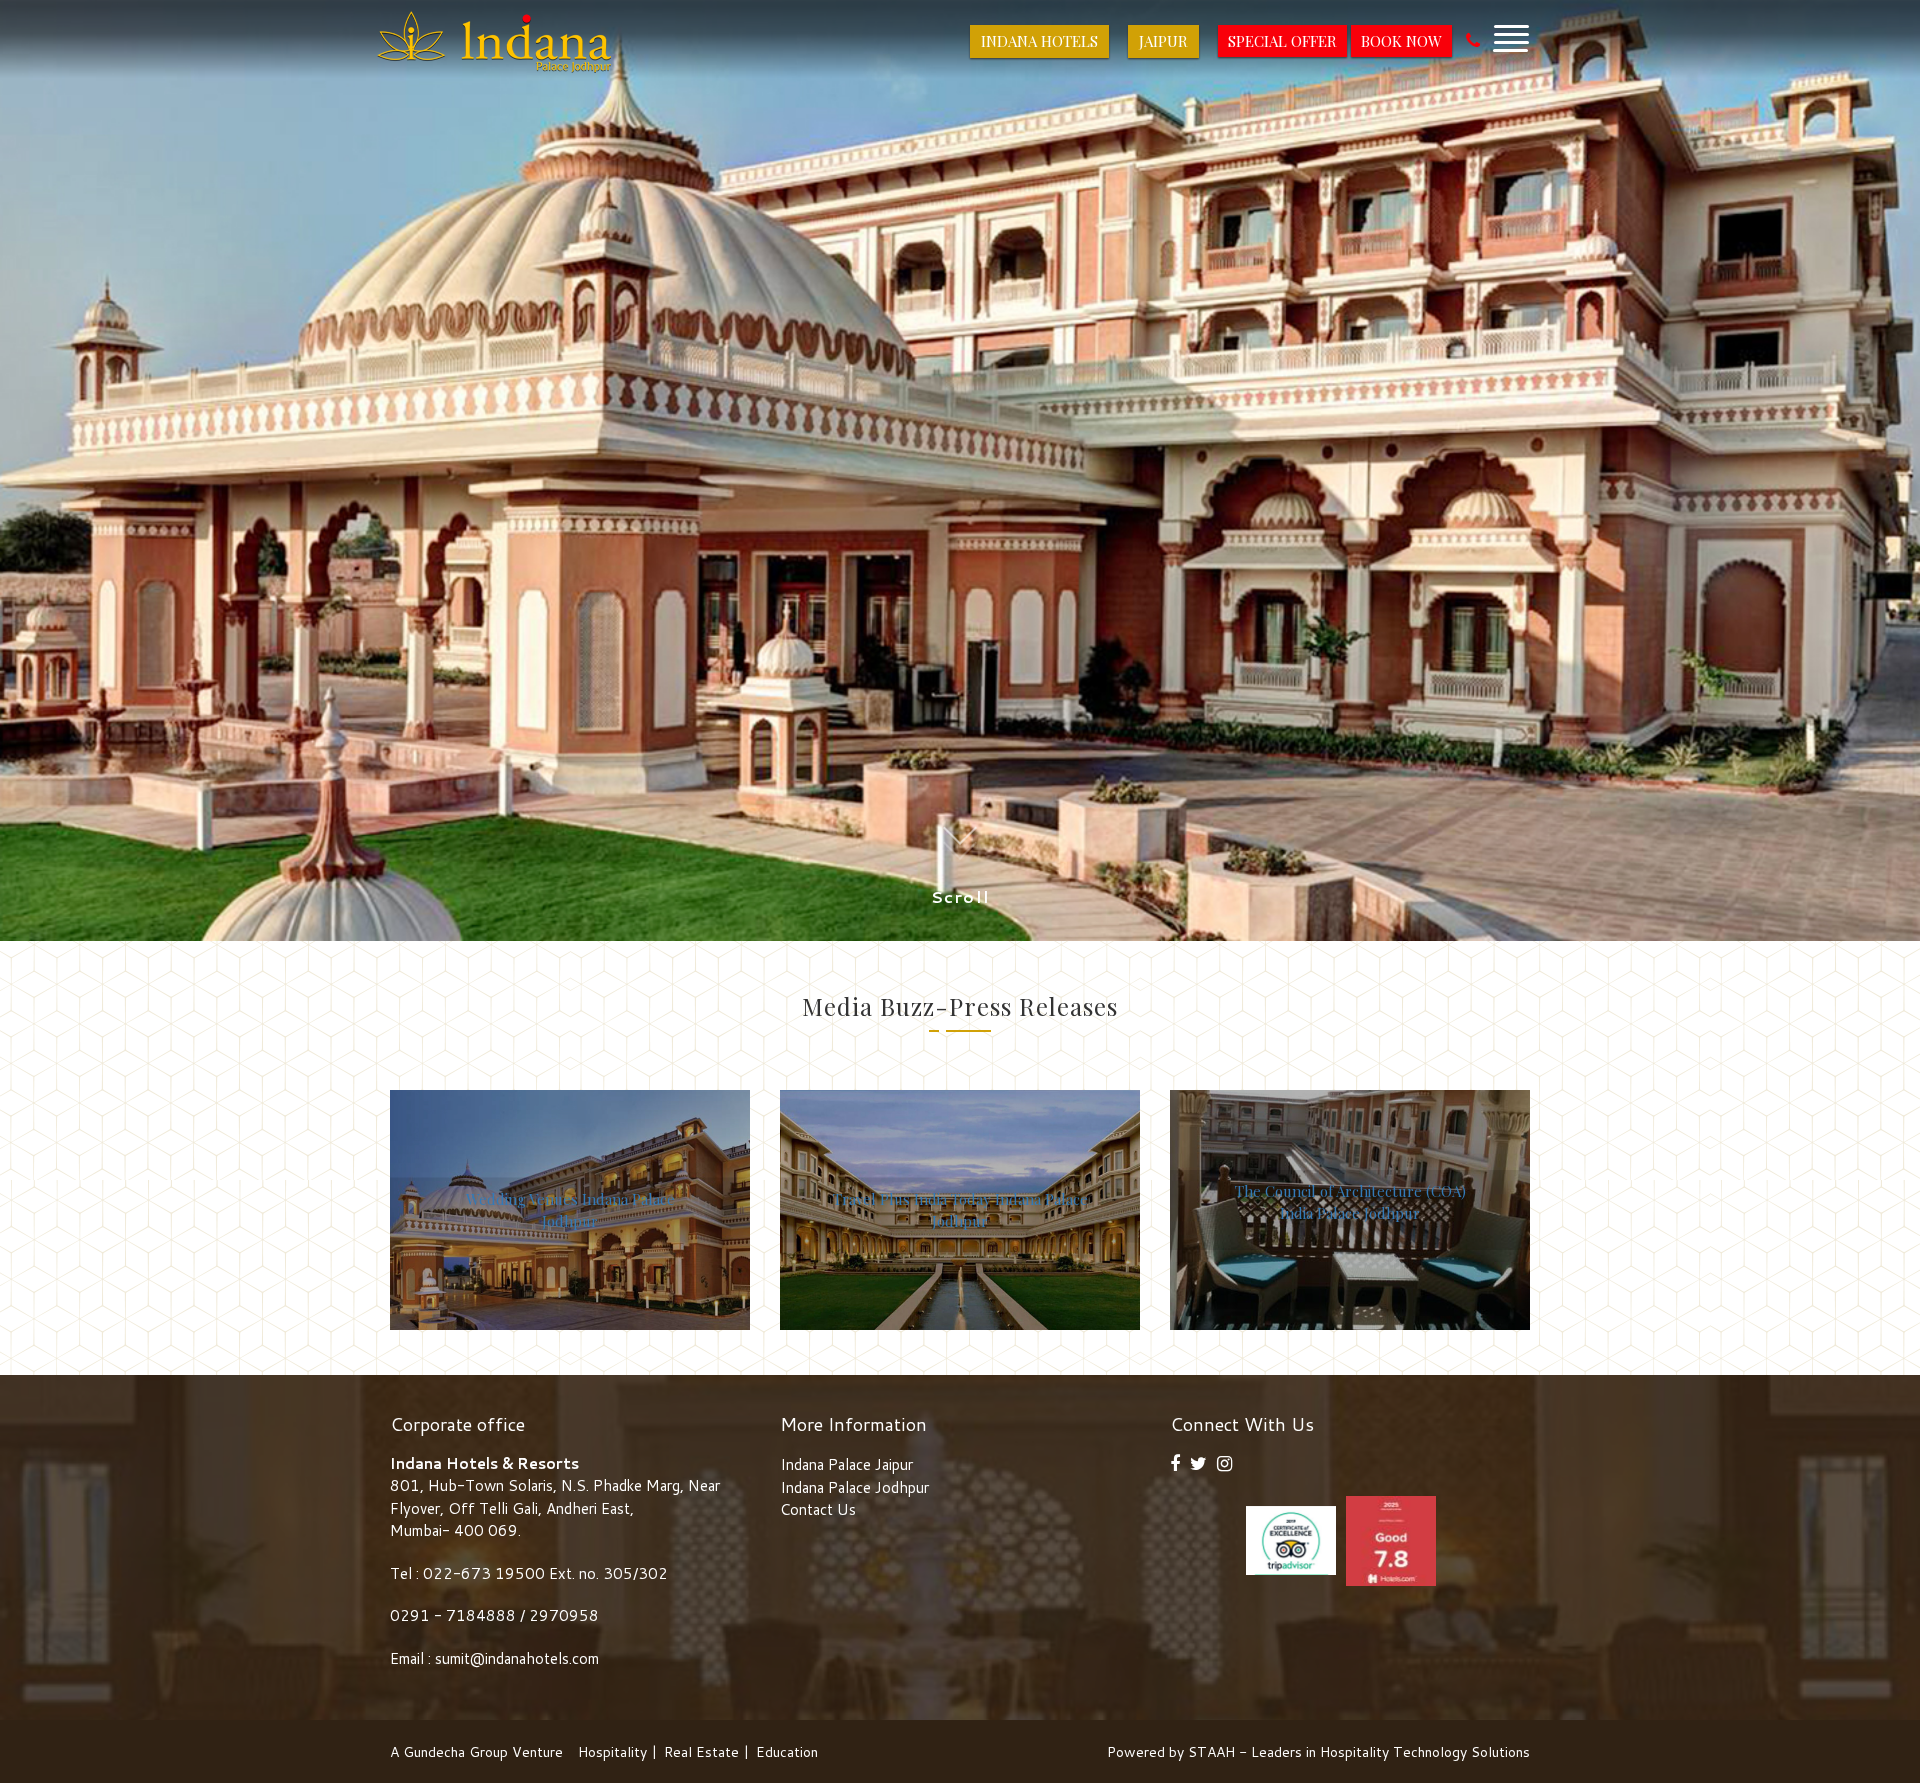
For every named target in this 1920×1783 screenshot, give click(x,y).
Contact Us (818, 1509)
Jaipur (1163, 41)
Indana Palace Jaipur (846, 1464)
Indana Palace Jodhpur (854, 1487)
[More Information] (1511, 34)
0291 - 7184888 (455, 1615)
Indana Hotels (1039, 41)
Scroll (960, 897)
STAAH (1211, 1752)
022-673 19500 (484, 1573)
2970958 (564, 1615)
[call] (1473, 41)
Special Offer (1282, 41)
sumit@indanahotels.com (517, 1658)
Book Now (1401, 41)
